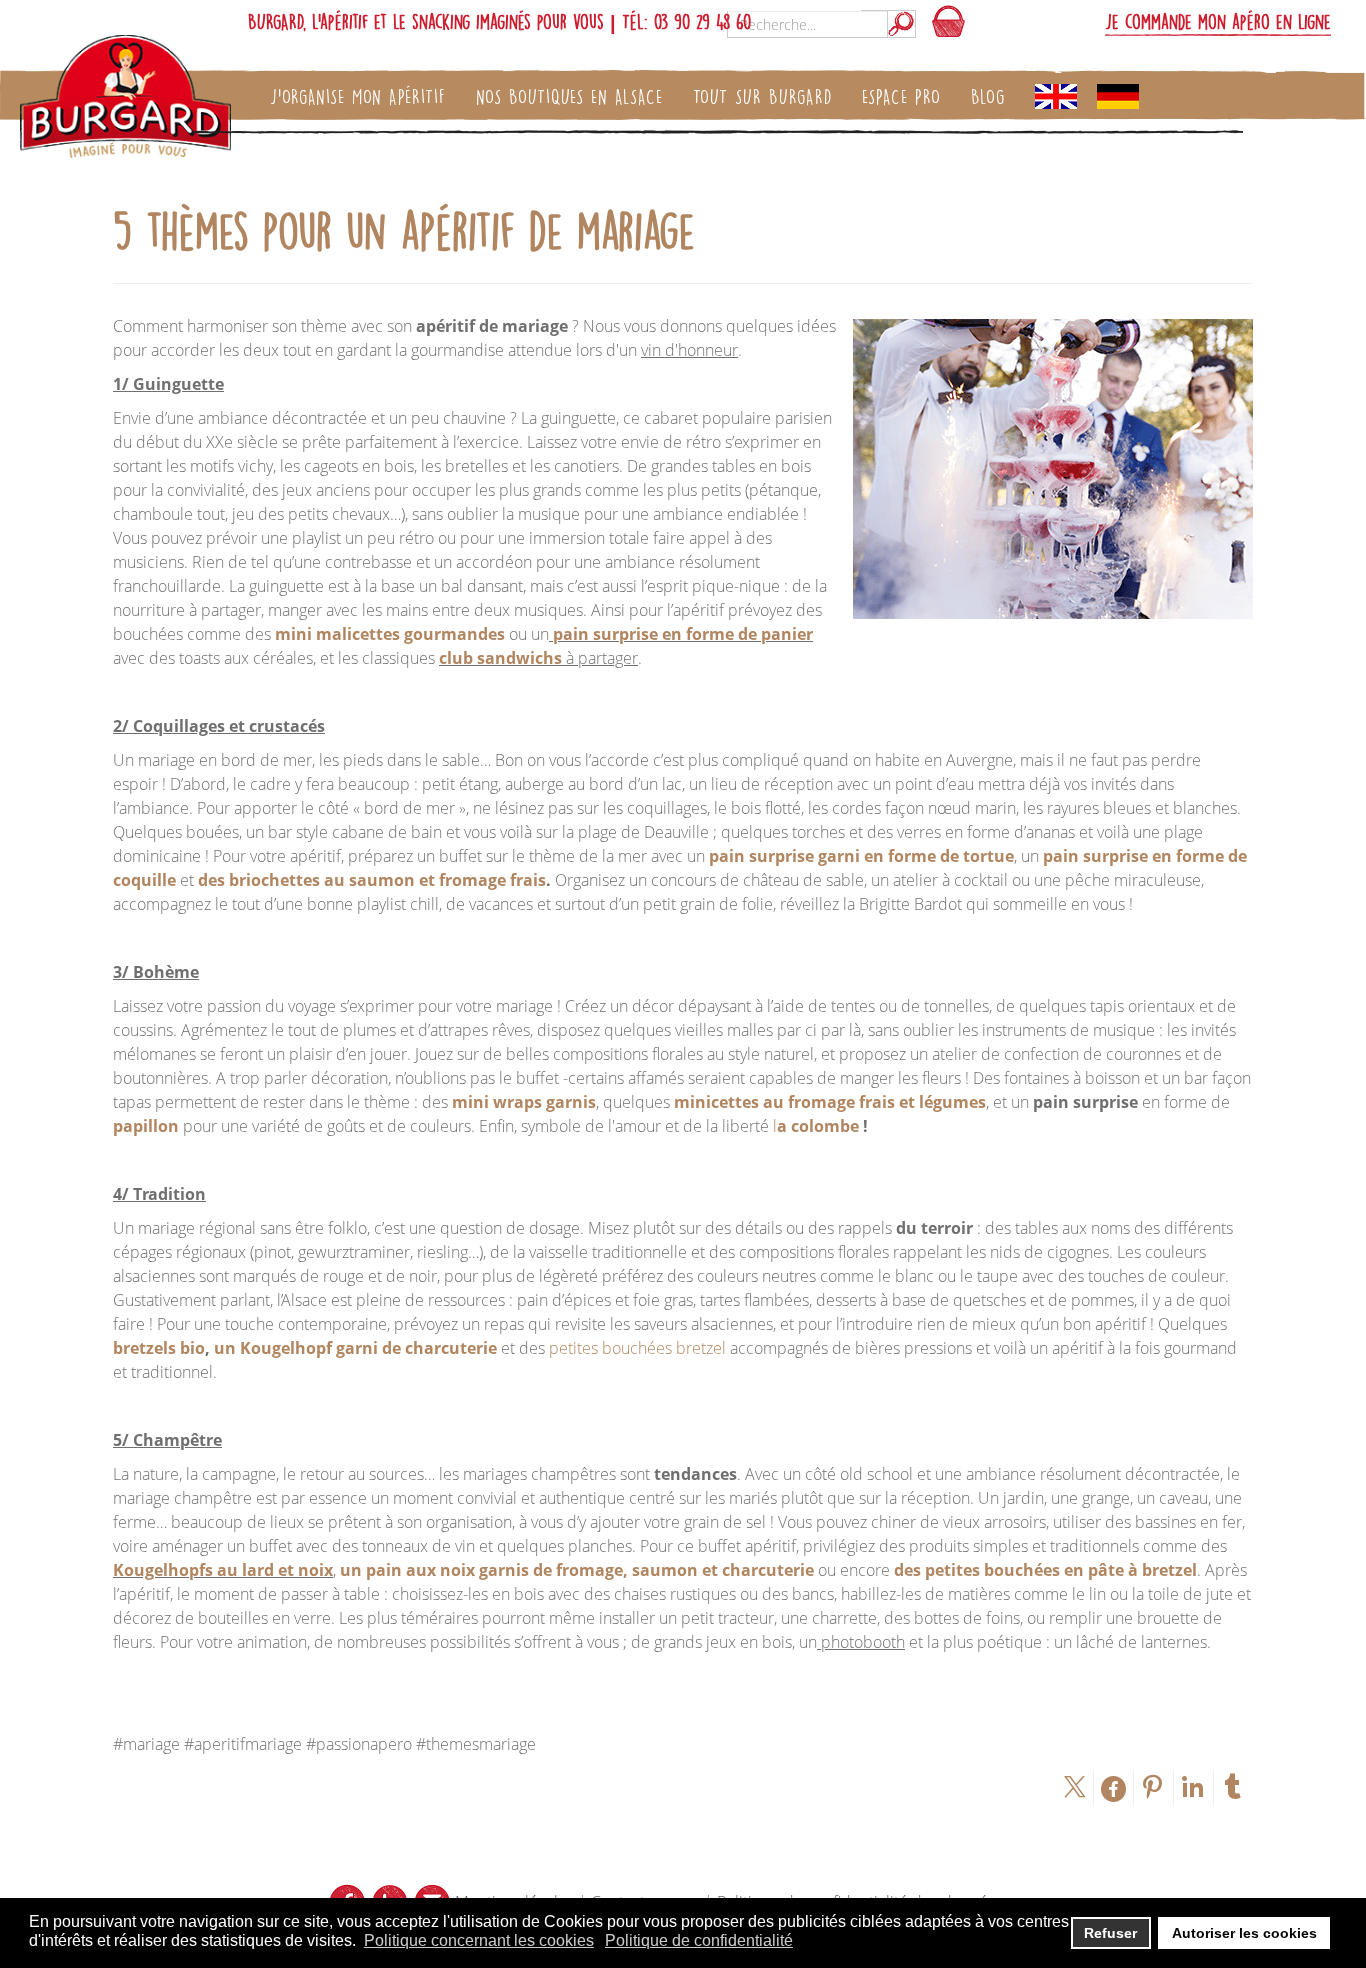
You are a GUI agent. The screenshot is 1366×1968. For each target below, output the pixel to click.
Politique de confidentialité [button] (699, 1940)
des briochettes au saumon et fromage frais (372, 880)
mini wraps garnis (524, 1102)
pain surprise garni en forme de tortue (861, 856)
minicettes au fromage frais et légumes (830, 1102)
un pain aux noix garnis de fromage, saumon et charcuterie (577, 1570)
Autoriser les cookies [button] (1244, 1933)
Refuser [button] (1110, 1933)
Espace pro (901, 96)
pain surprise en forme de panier (683, 634)
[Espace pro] (1056, 97)
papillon (146, 1126)
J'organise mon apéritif (358, 96)
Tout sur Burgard (762, 96)
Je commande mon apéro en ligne (1218, 22)
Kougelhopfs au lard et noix (223, 1570)
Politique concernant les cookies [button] (479, 1940)
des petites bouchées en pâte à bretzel (1045, 1570)
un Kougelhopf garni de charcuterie (355, 1348)
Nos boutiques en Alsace (569, 96)
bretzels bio (159, 1348)
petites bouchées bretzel (637, 1348)
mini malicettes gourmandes (390, 634)
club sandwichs (500, 658)
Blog (988, 96)
